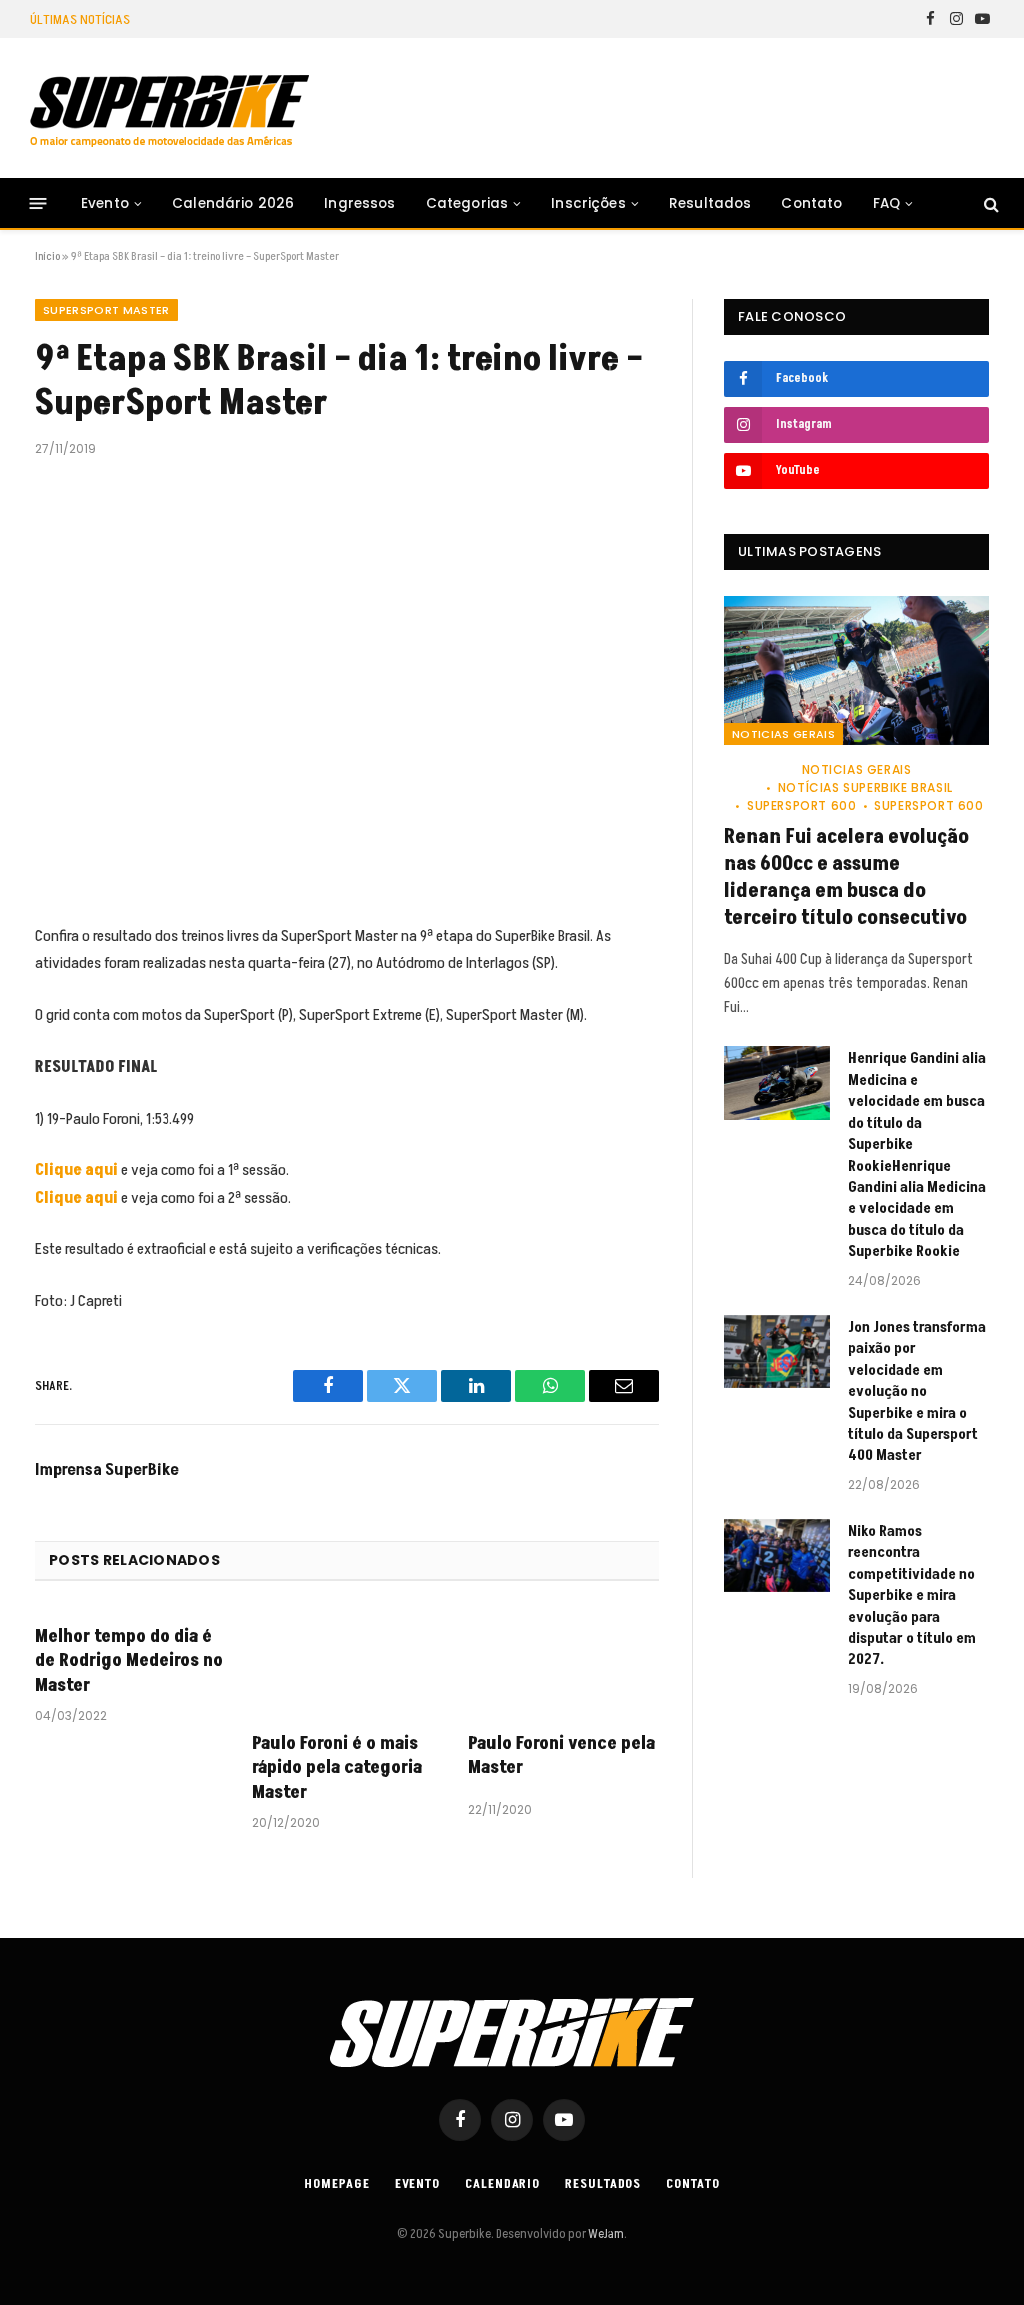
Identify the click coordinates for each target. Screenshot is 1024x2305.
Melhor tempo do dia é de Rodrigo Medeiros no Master (129, 1661)
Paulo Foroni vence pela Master (561, 1756)
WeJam (605, 2234)
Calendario (502, 2184)
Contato (811, 203)
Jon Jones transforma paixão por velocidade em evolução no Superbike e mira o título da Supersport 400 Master (917, 1392)
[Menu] (38, 203)
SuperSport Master (106, 310)
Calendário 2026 (233, 203)
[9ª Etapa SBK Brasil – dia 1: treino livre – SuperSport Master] (347, 687)
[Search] (989, 203)
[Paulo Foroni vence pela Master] (563, 1662)
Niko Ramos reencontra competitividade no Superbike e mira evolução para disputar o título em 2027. (912, 1596)
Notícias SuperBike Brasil (865, 787)
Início (47, 256)
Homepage (336, 2184)
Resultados (710, 203)
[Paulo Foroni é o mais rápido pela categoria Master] (347, 1662)
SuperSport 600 (801, 805)
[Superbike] (169, 111)
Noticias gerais (783, 734)
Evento (105, 203)
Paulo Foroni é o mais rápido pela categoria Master (337, 1768)
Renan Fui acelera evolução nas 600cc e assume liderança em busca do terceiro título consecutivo (846, 878)
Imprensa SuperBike (107, 1470)
